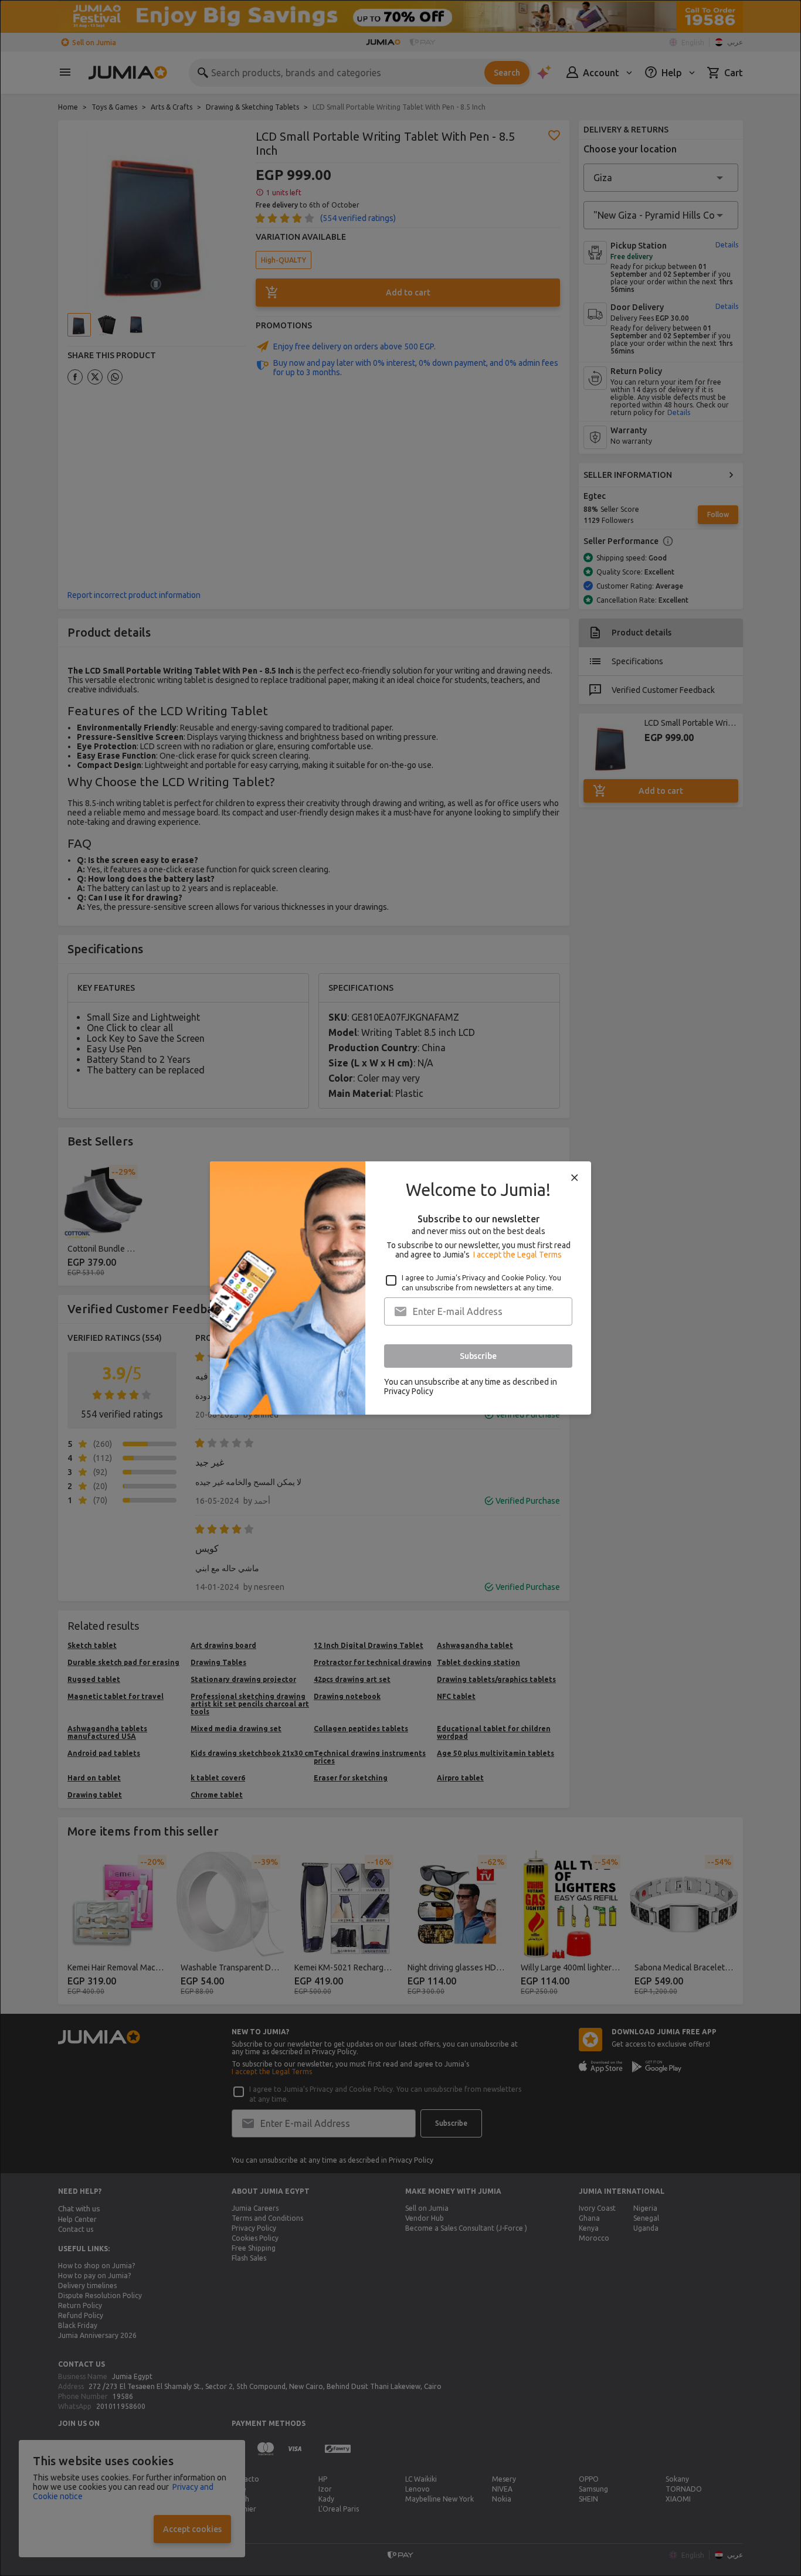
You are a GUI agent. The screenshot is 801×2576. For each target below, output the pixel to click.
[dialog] (400, 1288)
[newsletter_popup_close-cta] (575, 1178)
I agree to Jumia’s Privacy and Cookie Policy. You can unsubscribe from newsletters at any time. (481, 1283)
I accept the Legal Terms (517, 1255)
